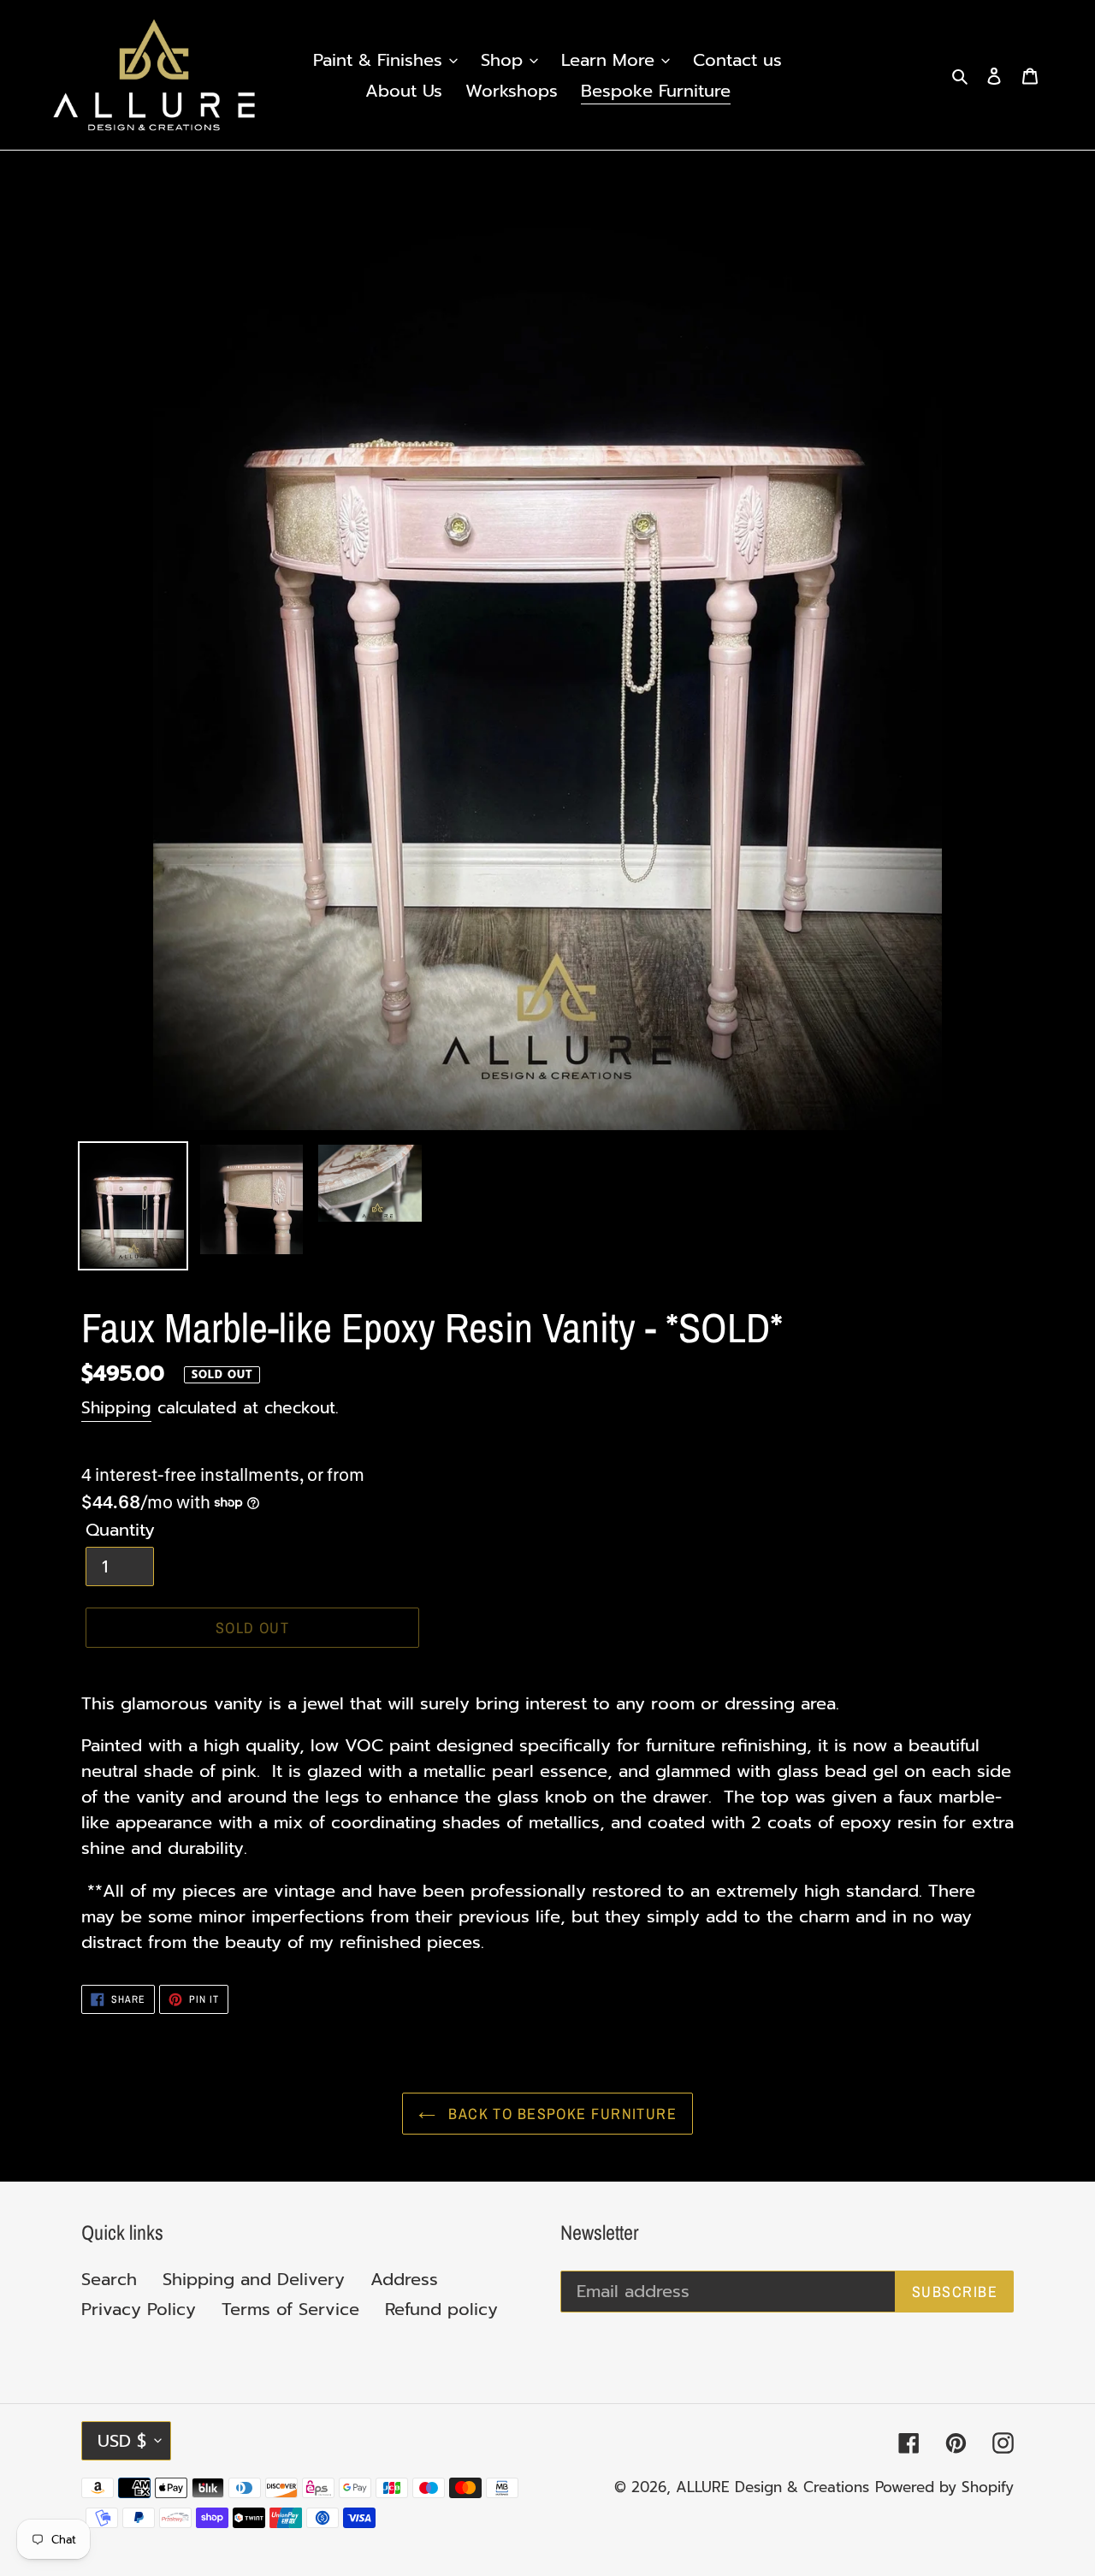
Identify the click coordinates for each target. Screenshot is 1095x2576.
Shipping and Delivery (254, 2279)
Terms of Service (290, 2309)
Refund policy (441, 2309)
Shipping (116, 1408)
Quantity (120, 1530)
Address (404, 2279)
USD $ (122, 2441)
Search (109, 2279)
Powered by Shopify (944, 2487)
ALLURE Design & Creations (772, 2487)
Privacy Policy (139, 2309)
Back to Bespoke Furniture (560, 2114)
